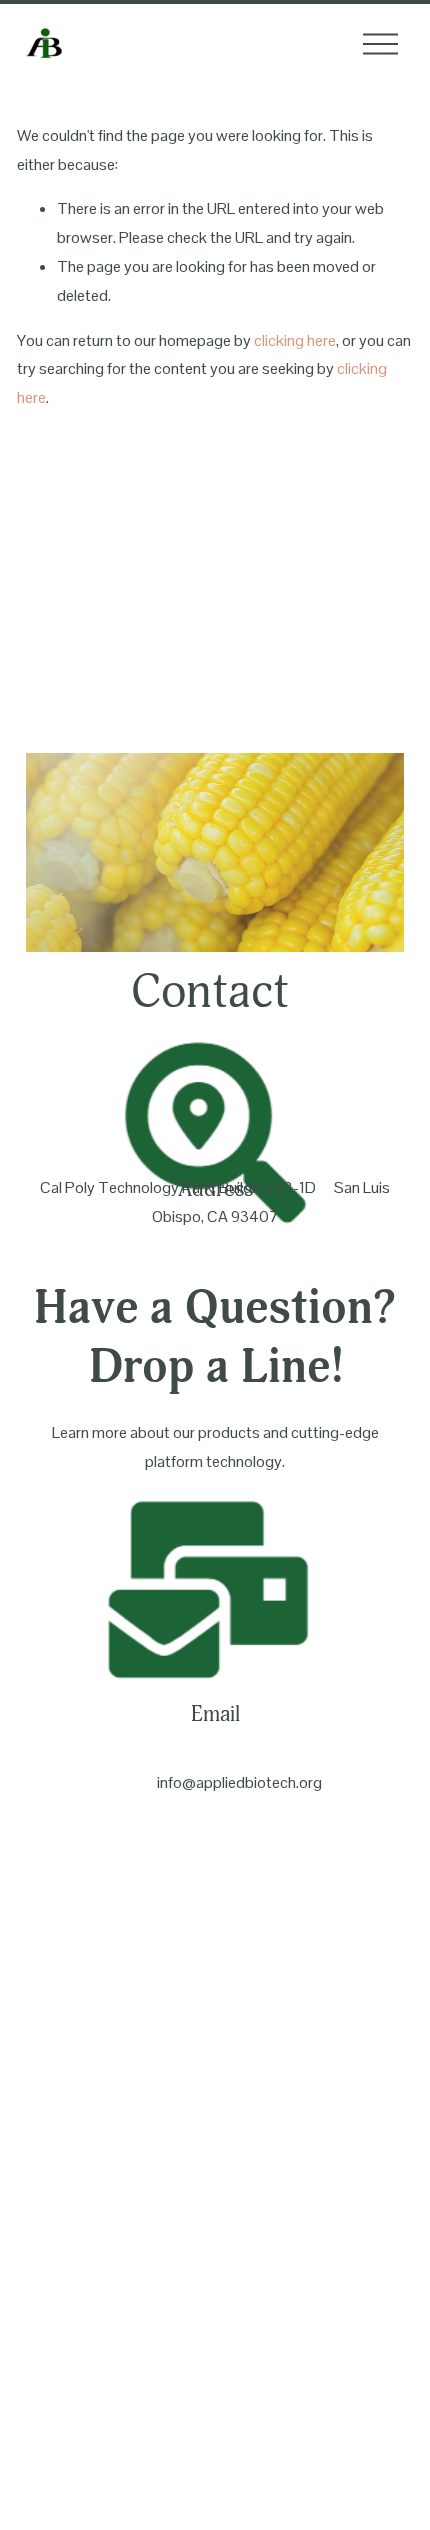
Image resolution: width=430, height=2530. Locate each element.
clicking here (295, 340)
